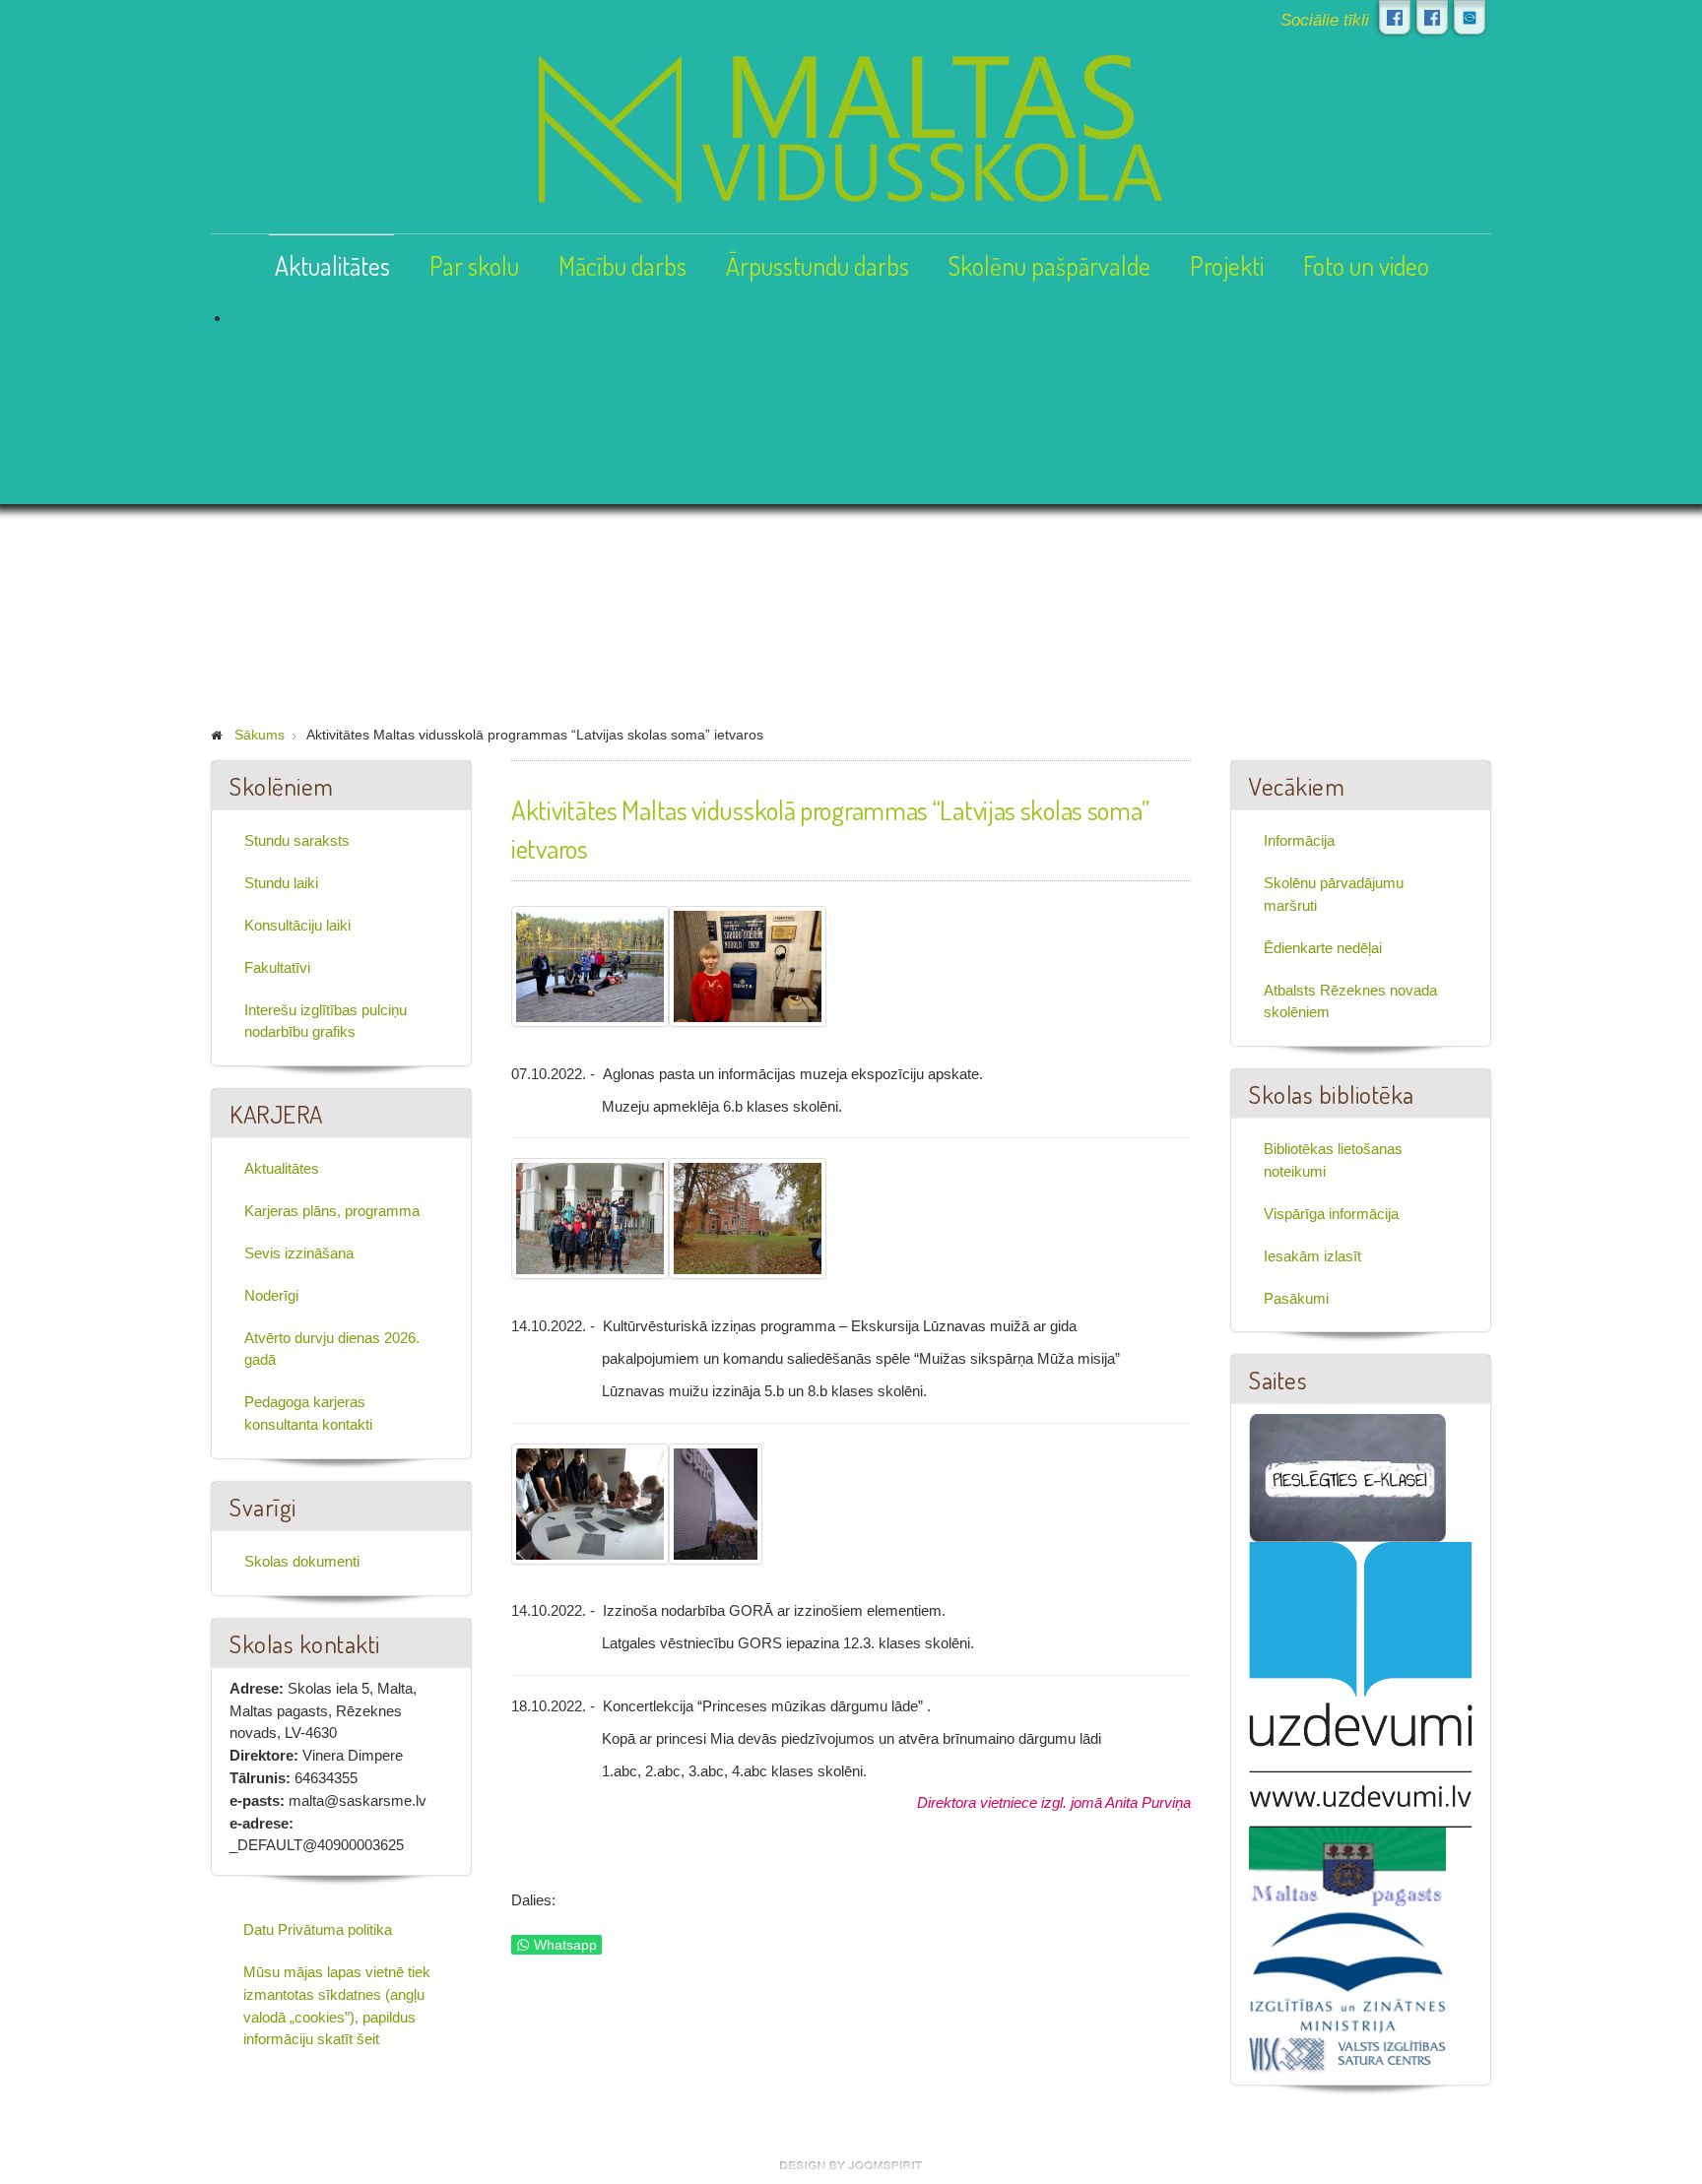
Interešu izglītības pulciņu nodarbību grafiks (326, 1021)
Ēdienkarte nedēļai (1323, 948)
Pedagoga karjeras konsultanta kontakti (308, 1413)
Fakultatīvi (277, 967)
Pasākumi (1296, 1298)
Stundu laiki (281, 883)
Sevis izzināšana (299, 1253)
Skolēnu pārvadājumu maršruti (1334, 894)
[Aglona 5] (590, 966)
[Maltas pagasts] (1347, 1867)
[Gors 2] (716, 1504)
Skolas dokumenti (302, 1561)
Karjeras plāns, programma (332, 1211)
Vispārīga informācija (1331, 1214)
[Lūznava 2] (748, 1219)
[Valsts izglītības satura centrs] (1347, 2053)
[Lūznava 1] (590, 1219)
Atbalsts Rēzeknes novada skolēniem (1350, 1001)
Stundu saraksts (297, 840)
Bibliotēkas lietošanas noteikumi (1333, 1160)
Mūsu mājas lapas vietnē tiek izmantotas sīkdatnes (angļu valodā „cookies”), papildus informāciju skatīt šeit (337, 2005)
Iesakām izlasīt (1312, 1256)
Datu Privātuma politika (318, 1929)
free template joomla (851, 2165)
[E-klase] (1347, 1477)
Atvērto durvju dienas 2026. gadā (332, 1349)
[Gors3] (590, 1504)
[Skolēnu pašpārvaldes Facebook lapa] (1432, 17)
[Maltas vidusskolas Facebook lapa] (1395, 17)
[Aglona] (748, 966)
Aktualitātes (332, 265)
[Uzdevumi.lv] (1361, 1683)
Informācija (1299, 840)
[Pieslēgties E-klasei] (1470, 17)
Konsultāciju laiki (297, 925)
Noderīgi (271, 1295)
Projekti (1227, 265)
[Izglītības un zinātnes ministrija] (1347, 1971)
